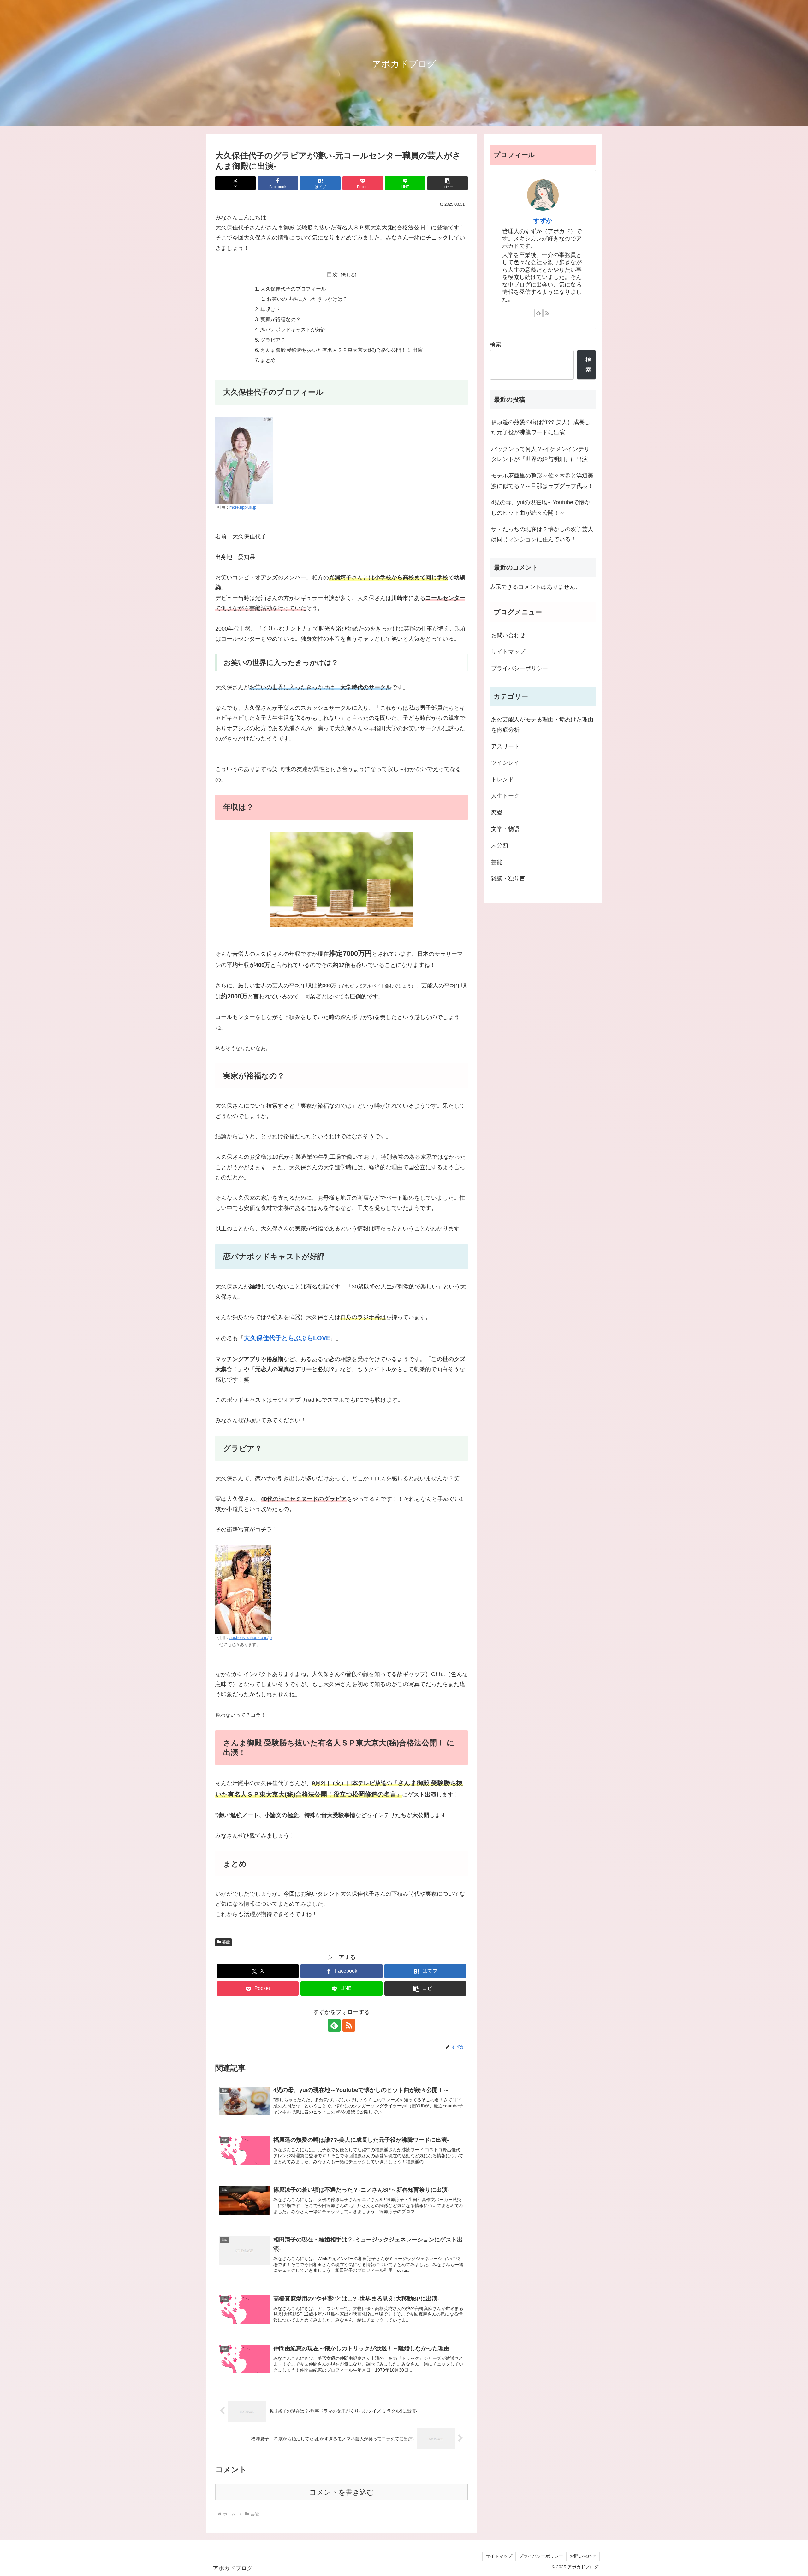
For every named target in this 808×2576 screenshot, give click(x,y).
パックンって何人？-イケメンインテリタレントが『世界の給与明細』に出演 (540, 454)
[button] (448, 183)
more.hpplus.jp (243, 507)
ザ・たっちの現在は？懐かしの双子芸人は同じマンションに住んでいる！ (542, 534)
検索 (496, 345)
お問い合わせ (508, 635)
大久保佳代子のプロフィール (293, 289)
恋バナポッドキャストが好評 (293, 329)
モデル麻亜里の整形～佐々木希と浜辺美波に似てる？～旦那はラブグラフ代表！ (542, 481)
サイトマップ (508, 652)
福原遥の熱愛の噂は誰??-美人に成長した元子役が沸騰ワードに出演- (541, 427)
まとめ (268, 360)
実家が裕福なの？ (281, 319)
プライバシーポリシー (520, 668)
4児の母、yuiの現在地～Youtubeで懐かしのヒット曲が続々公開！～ (541, 507)
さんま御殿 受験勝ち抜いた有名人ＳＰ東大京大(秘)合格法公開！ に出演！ (344, 350)
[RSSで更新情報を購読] (349, 2025)
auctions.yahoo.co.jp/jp (251, 1638)
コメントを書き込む (342, 2492)
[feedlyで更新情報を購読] (334, 2025)
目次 (332, 275)
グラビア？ (273, 340)
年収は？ (270, 309)
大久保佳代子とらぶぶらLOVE (287, 1338)
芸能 (226, 1942)
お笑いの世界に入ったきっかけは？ (307, 299)
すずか (543, 221)
